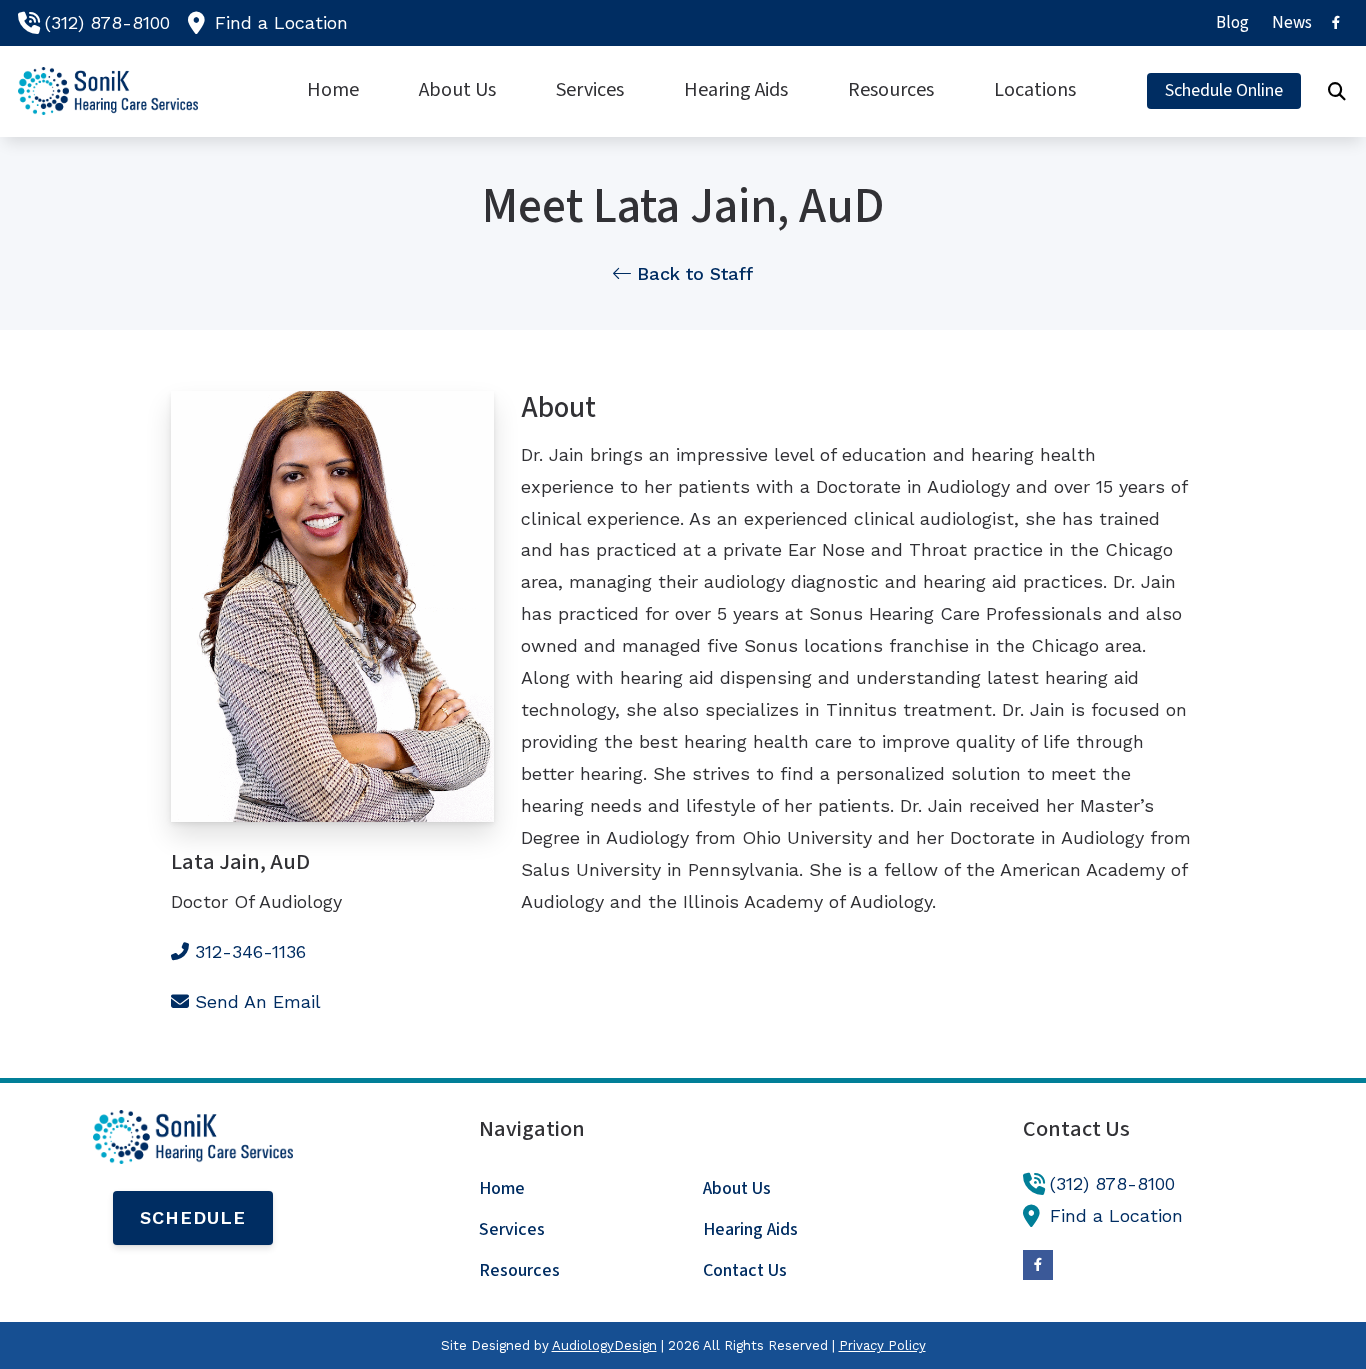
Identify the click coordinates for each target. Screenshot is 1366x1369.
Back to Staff (692, 273)
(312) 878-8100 (107, 22)
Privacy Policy (882, 1345)
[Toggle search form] (1337, 91)
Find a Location (281, 22)
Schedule (193, 1217)
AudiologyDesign (604, 1345)
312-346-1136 (250, 951)
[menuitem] (1233, 23)
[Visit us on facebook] (1336, 22)
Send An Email (258, 1001)
